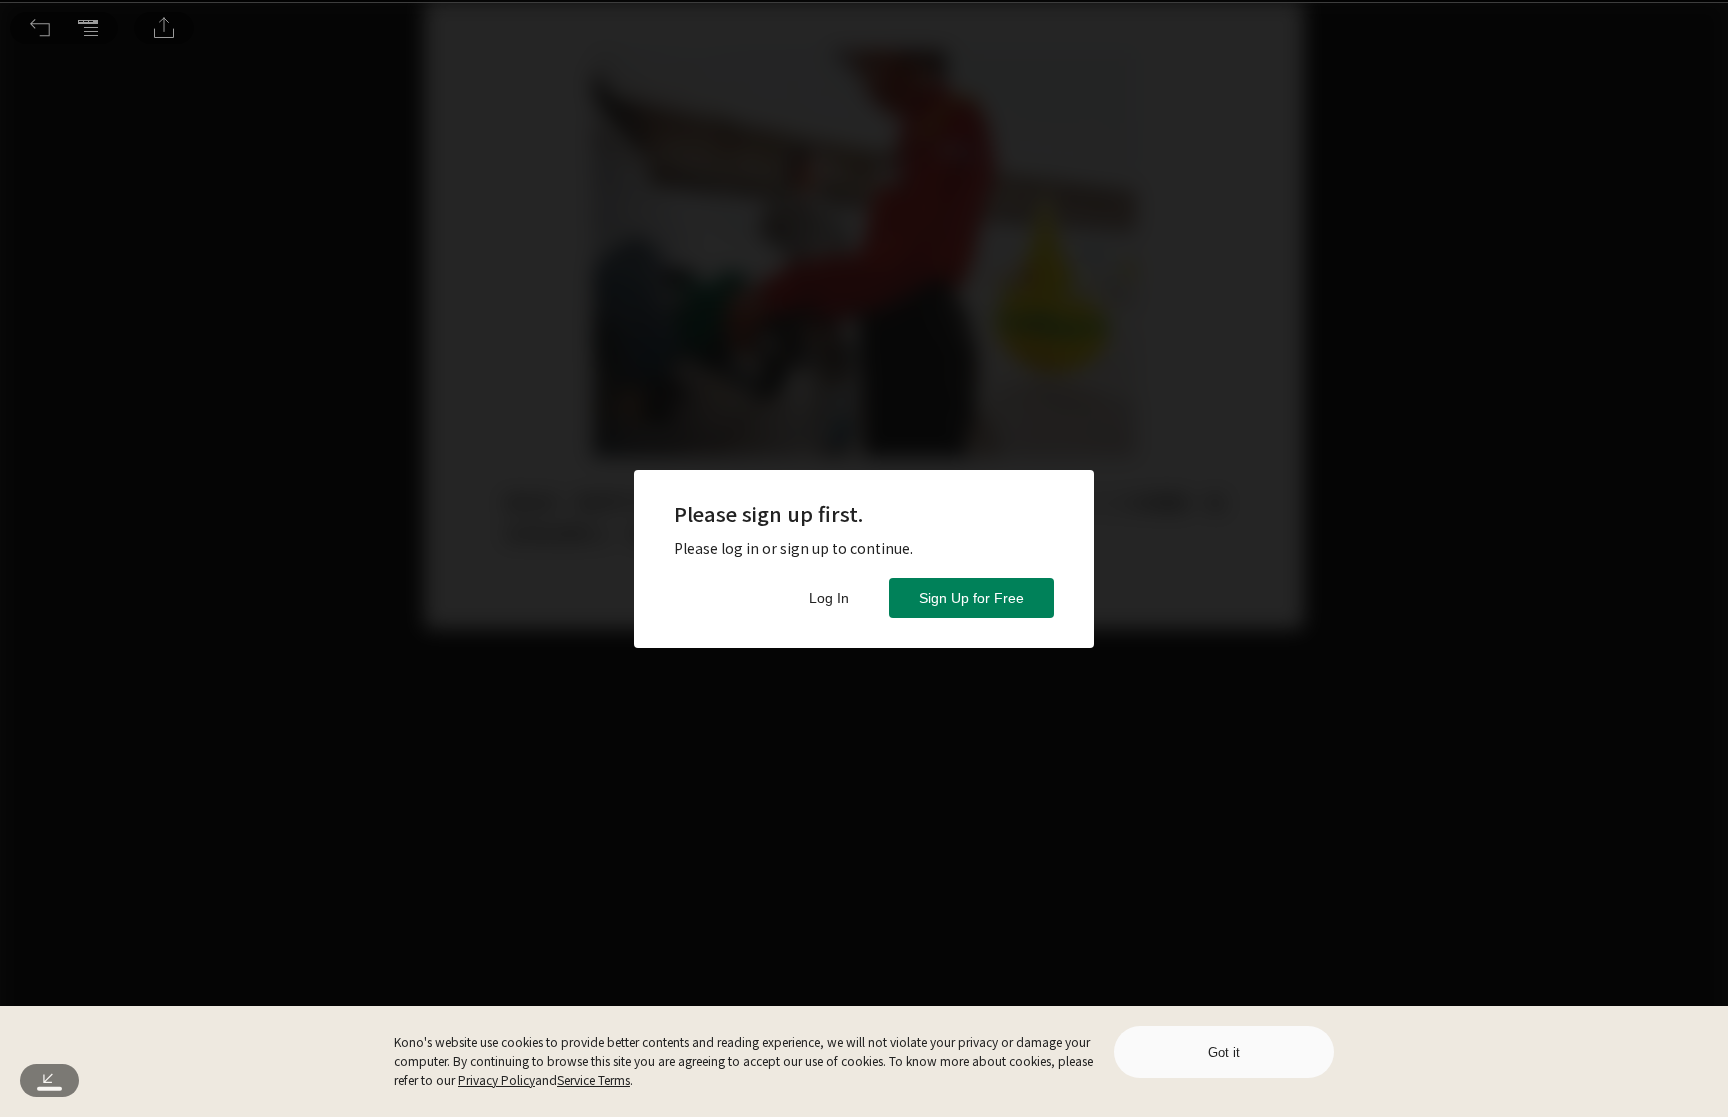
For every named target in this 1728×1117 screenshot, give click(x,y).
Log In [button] (829, 598)
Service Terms (593, 1079)
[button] (40, 28)
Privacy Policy (496, 1079)
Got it (1224, 1052)
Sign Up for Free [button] (971, 598)
